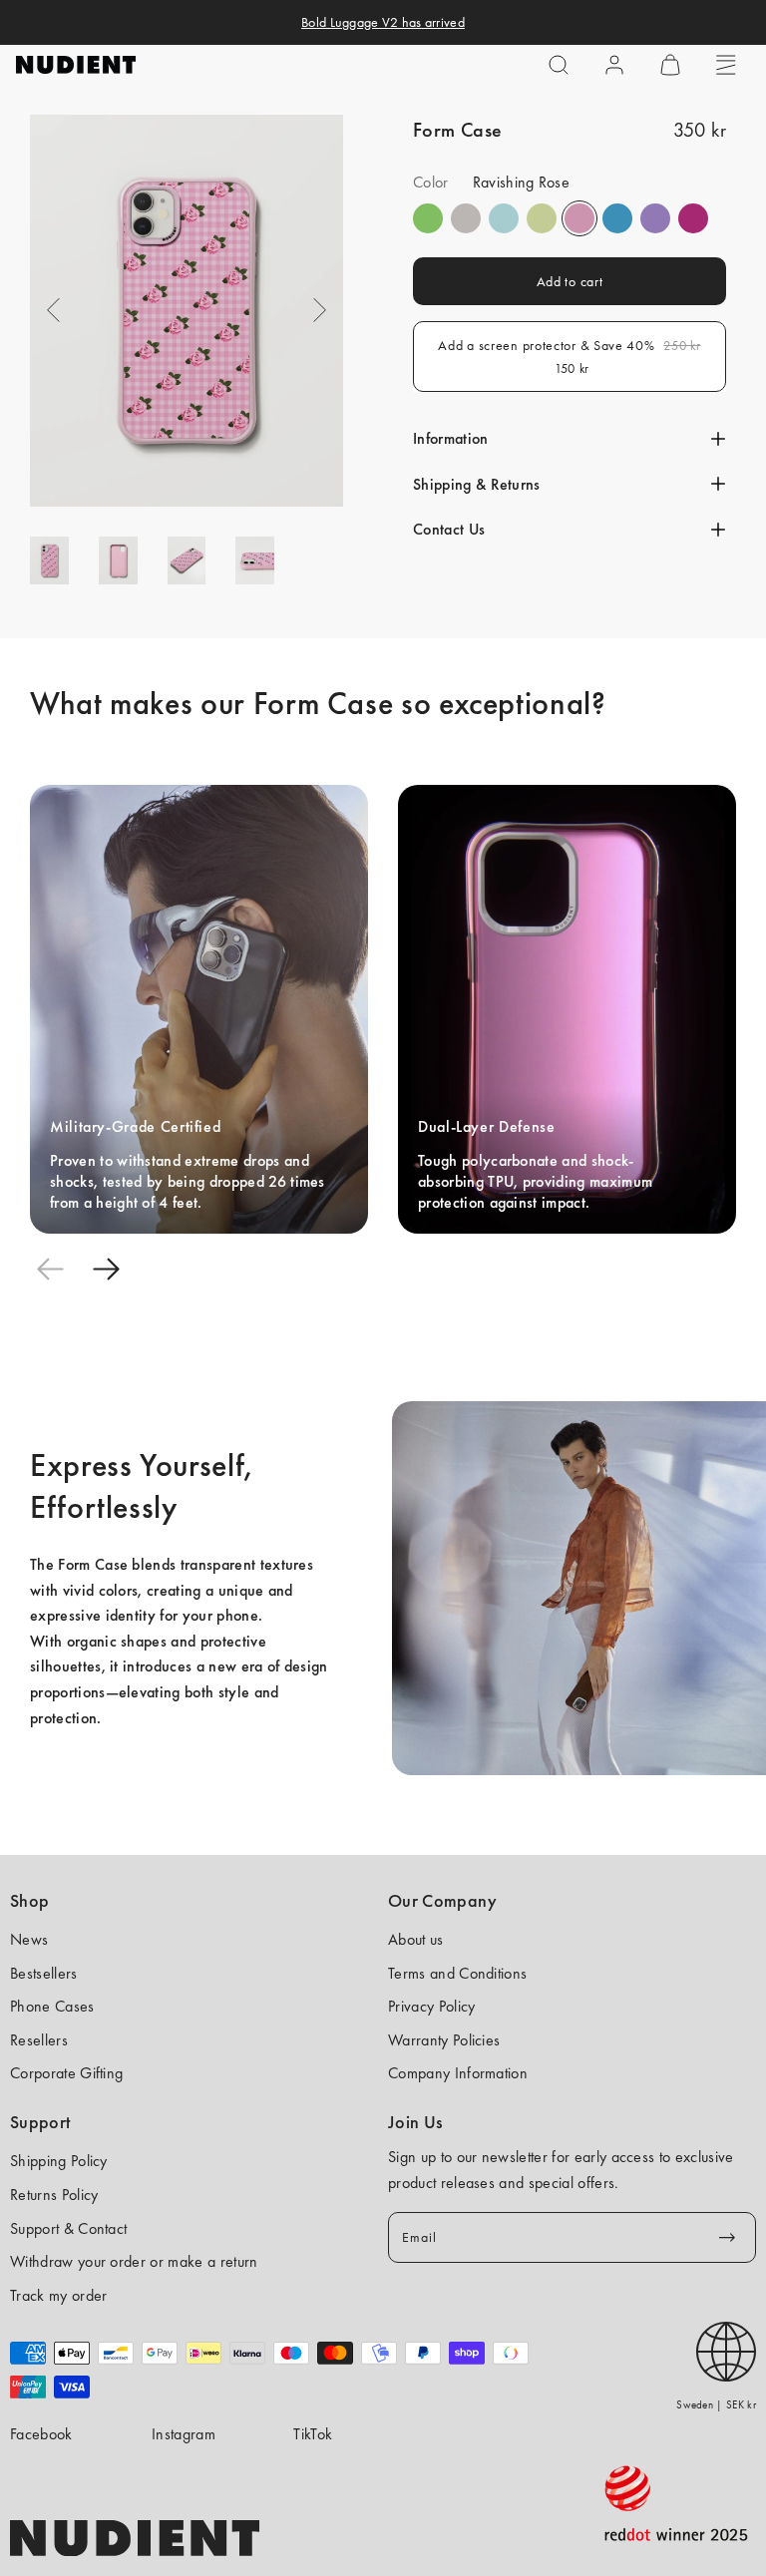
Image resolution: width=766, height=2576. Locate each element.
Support (40, 2122)
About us (416, 1939)
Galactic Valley (504, 218)
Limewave (428, 218)
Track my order (58, 2295)
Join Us (415, 2122)
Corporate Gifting (66, 2073)
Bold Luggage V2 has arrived (383, 22)
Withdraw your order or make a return (134, 2261)
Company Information (458, 2073)
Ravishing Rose (579, 218)
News (29, 1939)
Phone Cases (52, 2006)
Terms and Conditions (457, 1973)
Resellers (39, 2040)
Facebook (41, 2434)
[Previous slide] (50, 1270)
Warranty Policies (444, 2040)
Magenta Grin (693, 218)
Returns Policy (54, 2195)
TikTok (313, 2434)
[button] (559, 65)
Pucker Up (466, 218)
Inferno (542, 218)
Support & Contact (68, 2228)
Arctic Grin (617, 218)
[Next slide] (106, 1270)
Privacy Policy (431, 2006)
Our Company (442, 1901)
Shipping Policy (59, 2161)
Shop (29, 1901)
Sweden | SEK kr (716, 2404)
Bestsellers (44, 1973)
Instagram (184, 2434)
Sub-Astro (655, 218)
